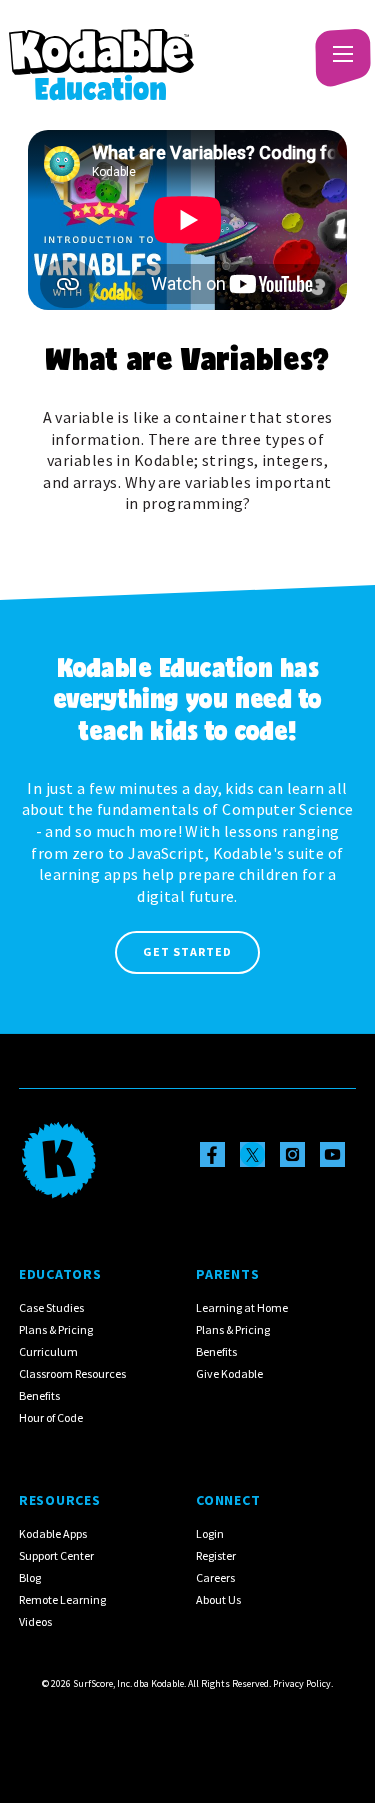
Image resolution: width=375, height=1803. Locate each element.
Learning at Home (242, 1307)
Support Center (56, 1555)
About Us (218, 1599)
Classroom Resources (72, 1373)
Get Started (187, 951)
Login (210, 1533)
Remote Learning (62, 1599)
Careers (215, 1577)
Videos (35, 1621)
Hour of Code (51, 1417)
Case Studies (51, 1307)
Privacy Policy (302, 1683)
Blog (30, 1577)
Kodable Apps (53, 1533)
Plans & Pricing (56, 1329)
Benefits (39, 1395)
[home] (101, 54)
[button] (340, 54)
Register (216, 1555)
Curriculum (48, 1351)
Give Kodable (229, 1373)
